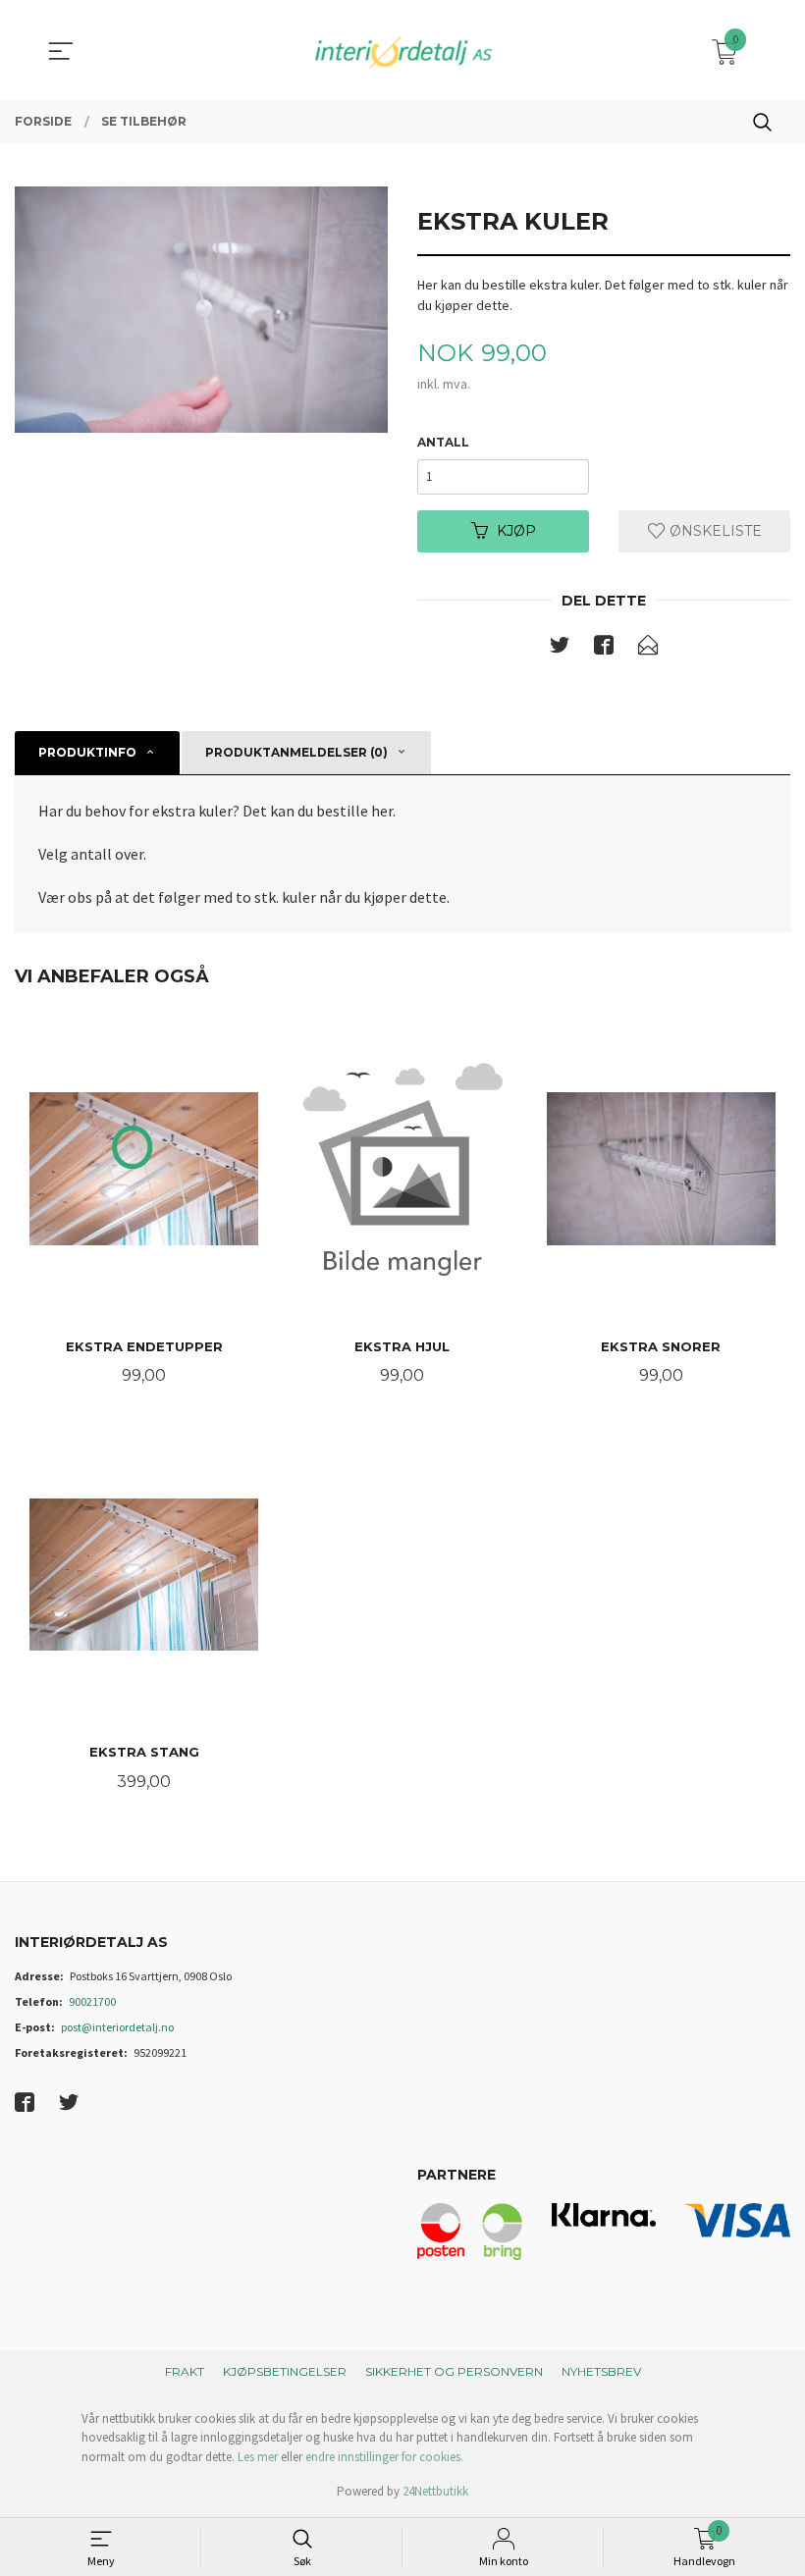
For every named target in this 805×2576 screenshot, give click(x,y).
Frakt (185, 2371)
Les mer (258, 2457)
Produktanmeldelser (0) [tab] (296, 752)
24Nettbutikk (435, 2491)
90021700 (92, 2001)
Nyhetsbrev (601, 2371)
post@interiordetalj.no (117, 2027)
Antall (443, 442)
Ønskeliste (714, 531)
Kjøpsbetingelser (285, 2371)
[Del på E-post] (648, 649)
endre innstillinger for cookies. (384, 2457)
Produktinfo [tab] (87, 752)
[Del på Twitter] (560, 649)
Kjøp (516, 531)
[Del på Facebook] (604, 649)
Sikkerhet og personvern (454, 2371)
